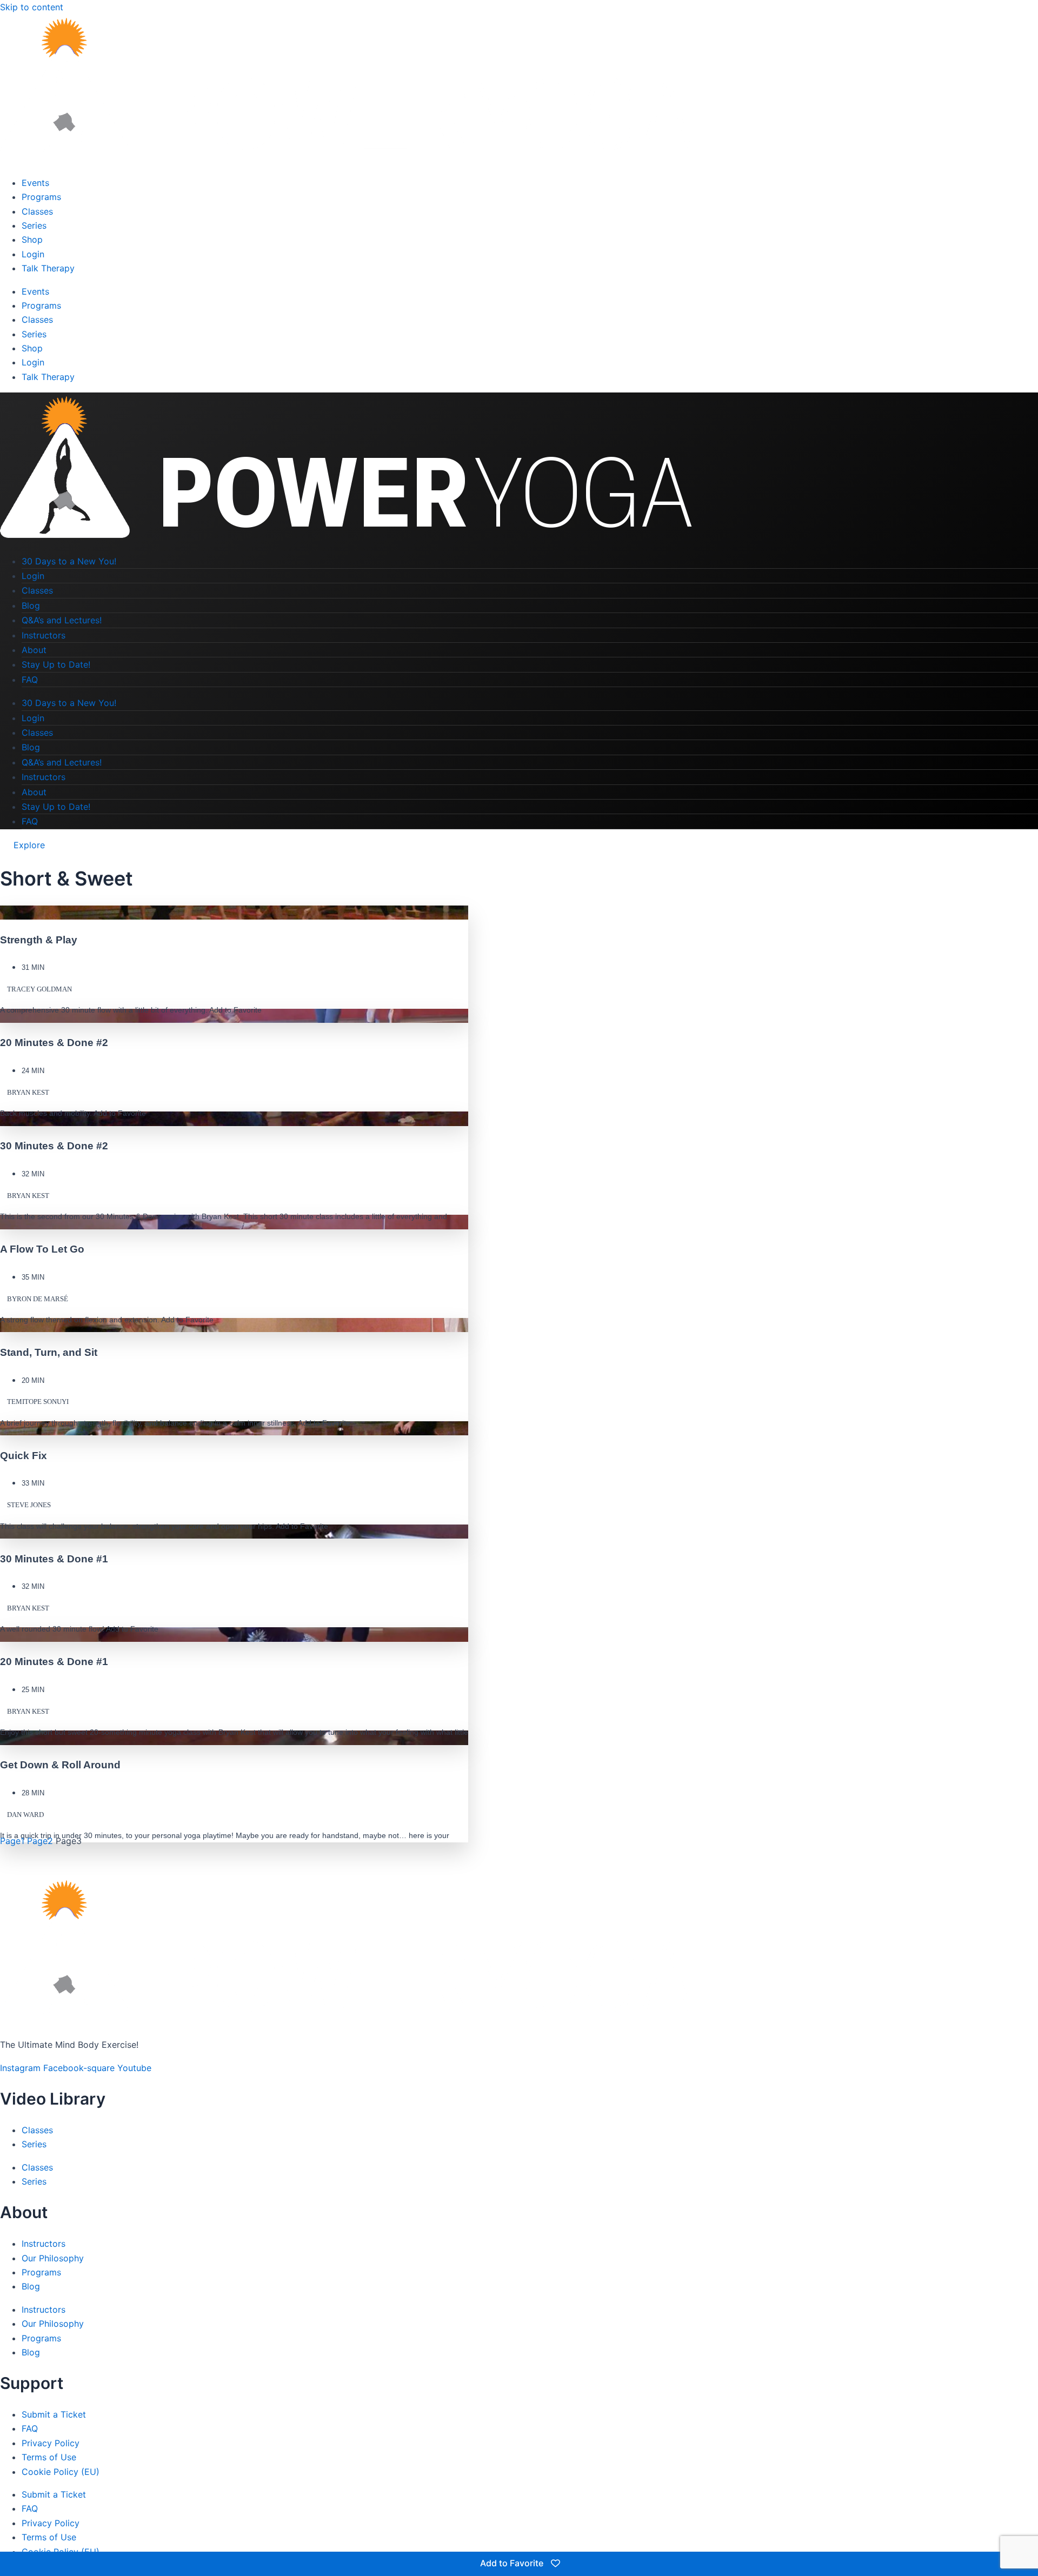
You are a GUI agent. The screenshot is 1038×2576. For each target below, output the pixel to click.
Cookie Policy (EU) (61, 2472)
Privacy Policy (51, 2443)
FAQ (30, 680)
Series (34, 225)
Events (35, 183)
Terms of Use (49, 2457)
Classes (37, 211)
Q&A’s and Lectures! (62, 620)
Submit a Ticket (54, 2414)
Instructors (44, 635)
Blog (31, 605)
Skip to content (32, 7)
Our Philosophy (53, 2258)
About (34, 650)
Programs (41, 197)
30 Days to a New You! (69, 561)
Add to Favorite (513, 2563)
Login (33, 254)
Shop (32, 239)
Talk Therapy (48, 268)
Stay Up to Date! (56, 664)
